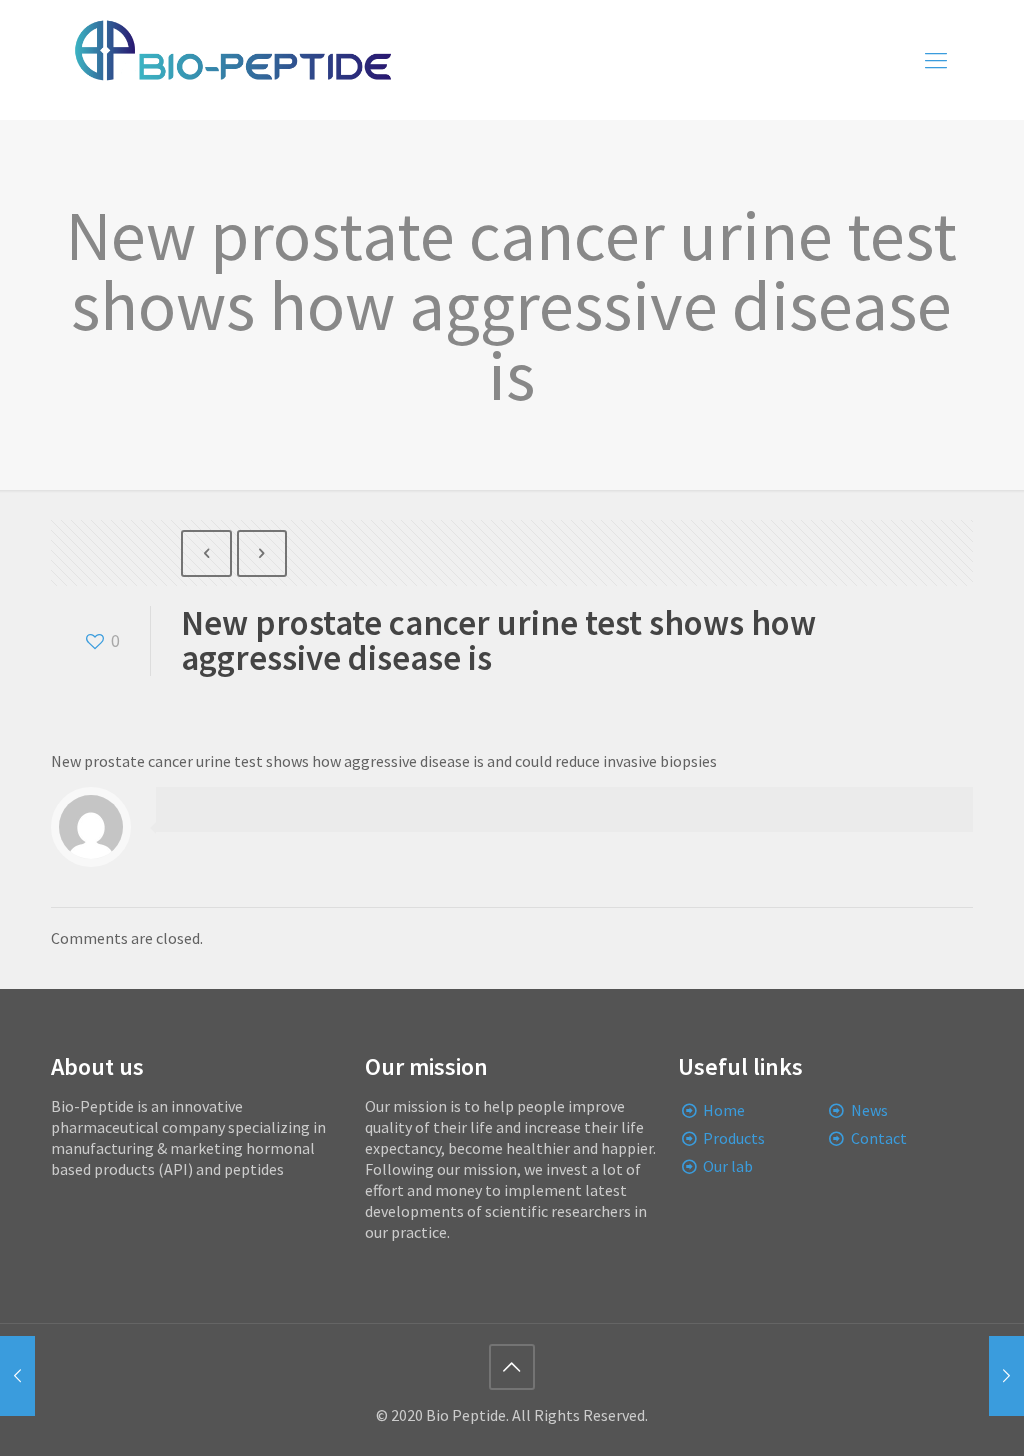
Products (734, 1138)
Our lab (728, 1166)
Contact (879, 1138)
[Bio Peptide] (232, 60)
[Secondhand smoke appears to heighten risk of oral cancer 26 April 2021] (17, 1376)
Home (724, 1110)
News (869, 1110)
